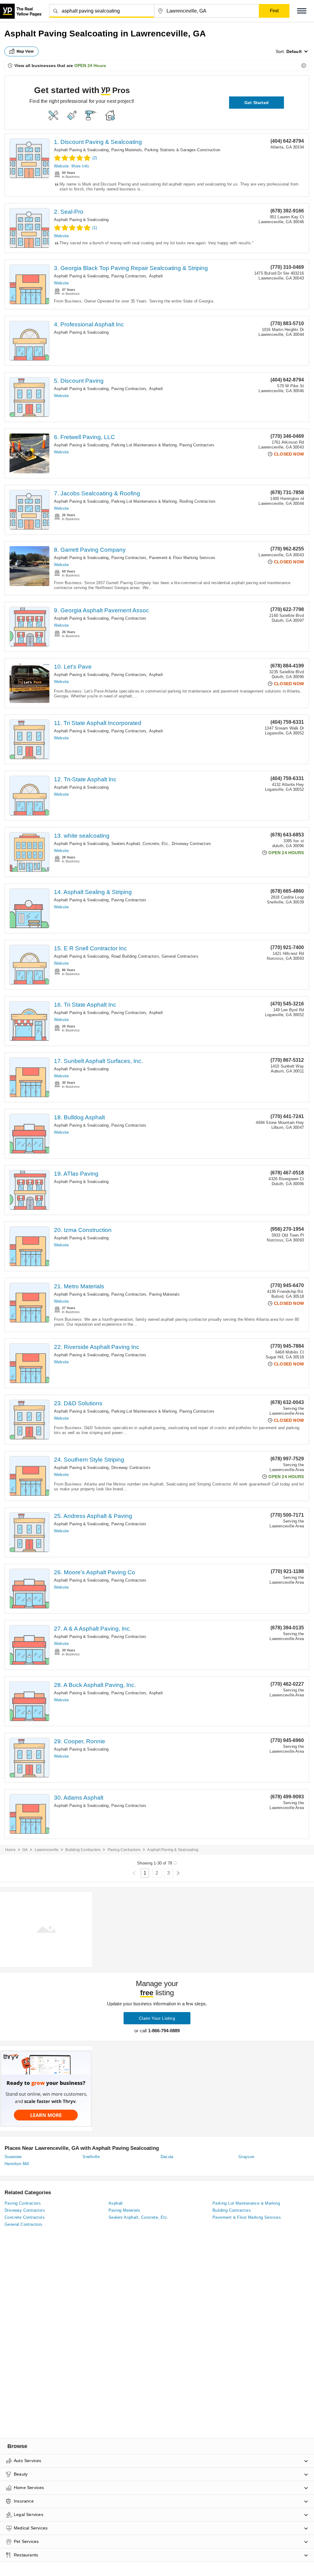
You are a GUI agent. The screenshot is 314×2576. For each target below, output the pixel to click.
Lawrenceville (47, 1850)
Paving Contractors (129, 276)
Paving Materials (127, 150)
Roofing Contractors (198, 501)
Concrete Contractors (25, 2217)
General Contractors (180, 956)
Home (10, 1850)
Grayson (247, 2157)
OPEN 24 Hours (90, 66)
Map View (25, 51)
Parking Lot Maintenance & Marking (144, 445)
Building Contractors (83, 1850)
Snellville (91, 2157)
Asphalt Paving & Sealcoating (81, 150)
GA (25, 1850)
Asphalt (156, 276)
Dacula (167, 2157)
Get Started (257, 103)
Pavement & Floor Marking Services (182, 558)
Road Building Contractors (135, 956)
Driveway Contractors (191, 844)
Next (178, 1873)
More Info (80, 166)
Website (61, 166)
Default (294, 51)
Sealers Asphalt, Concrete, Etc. (140, 844)
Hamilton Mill (17, 2164)
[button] (302, 11)
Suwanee (13, 2157)
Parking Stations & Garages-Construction (182, 150)
